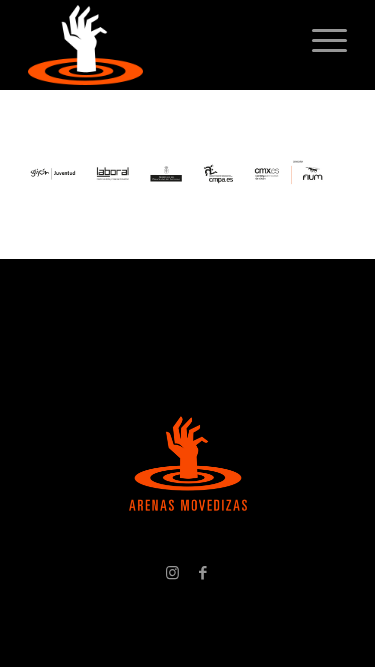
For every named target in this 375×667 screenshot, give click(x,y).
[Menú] (319, 40)
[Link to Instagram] (173, 572)
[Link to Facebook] (203, 572)
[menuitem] (319, 40)
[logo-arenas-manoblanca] (155, 45)
